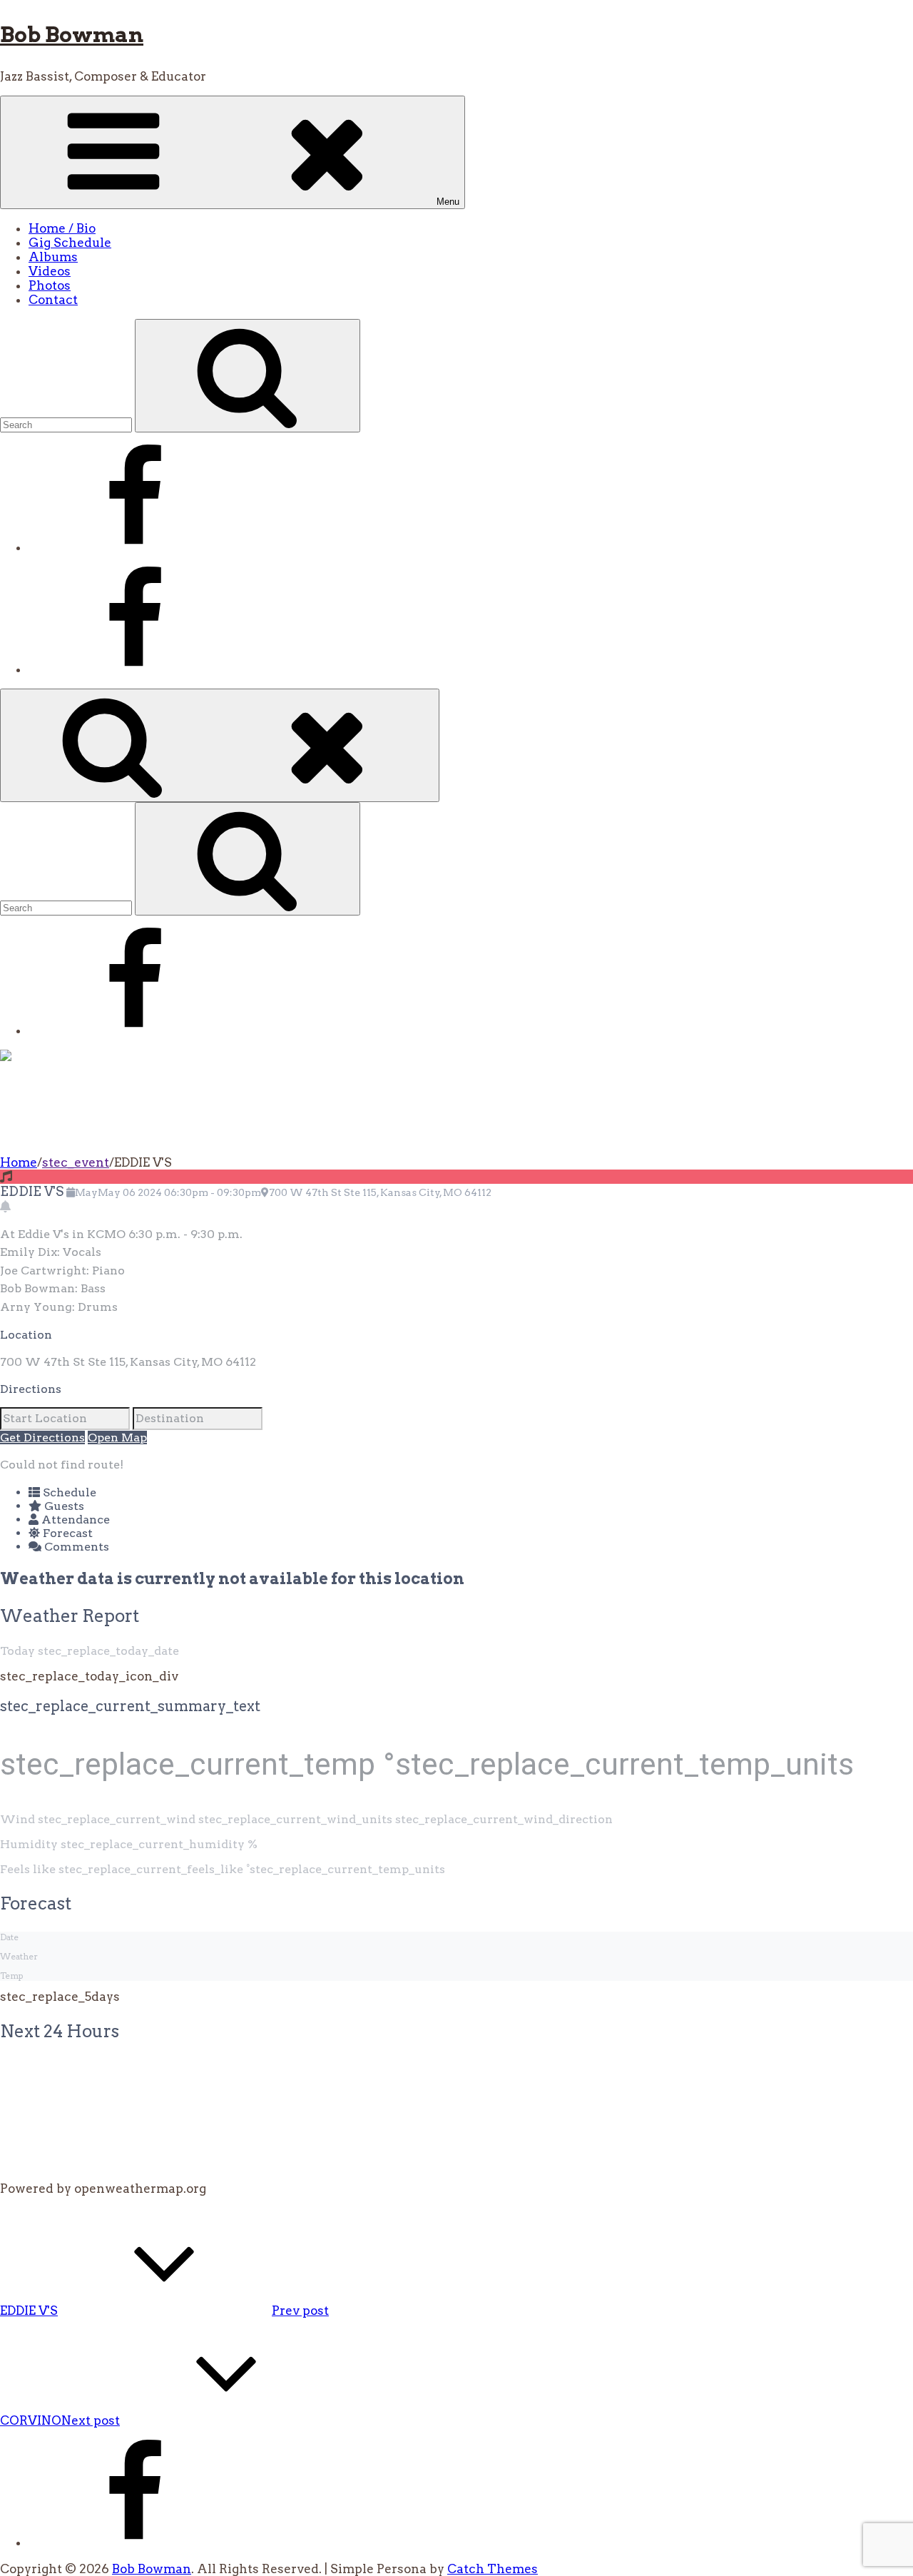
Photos (50, 285)
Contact (53, 300)
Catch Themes (493, 2569)
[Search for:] (67, 424)
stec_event (76, 1162)
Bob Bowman (72, 34)
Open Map (117, 1437)
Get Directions (42, 1437)
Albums (53, 257)
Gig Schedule (70, 243)
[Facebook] (136, 547)
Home (19, 1162)
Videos (50, 271)
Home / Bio (62, 228)
